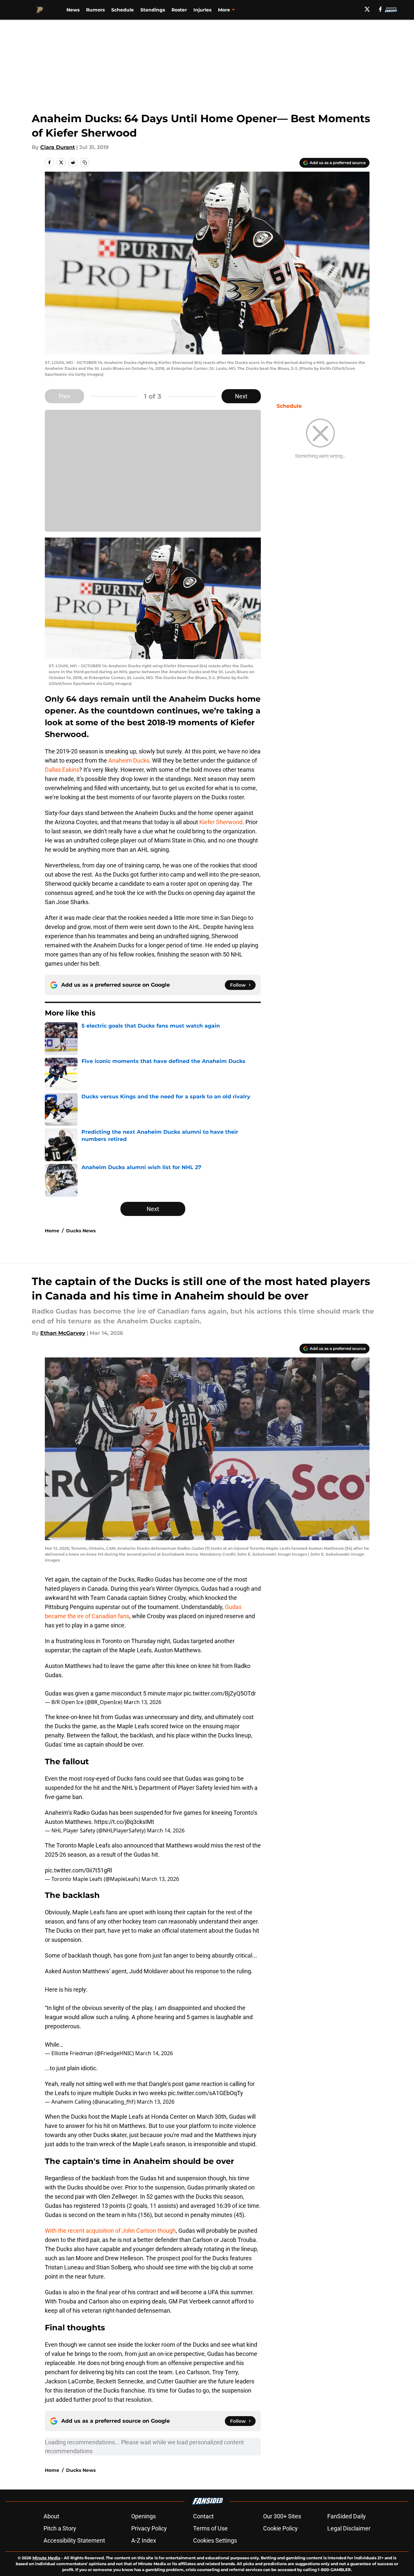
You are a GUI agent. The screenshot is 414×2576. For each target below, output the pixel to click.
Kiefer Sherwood (221, 822)
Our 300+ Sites (282, 2516)
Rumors (95, 10)
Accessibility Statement (74, 2540)
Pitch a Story (60, 2528)
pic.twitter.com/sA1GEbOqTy (206, 2093)
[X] (367, 9)
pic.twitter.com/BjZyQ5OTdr (220, 1693)
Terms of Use (210, 2528)
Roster (179, 10)
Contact (203, 2516)
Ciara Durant (58, 147)
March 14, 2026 (166, 1830)
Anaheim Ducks (129, 760)
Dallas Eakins (62, 770)
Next (241, 396)
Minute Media (46, 2558)
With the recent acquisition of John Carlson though (110, 2231)
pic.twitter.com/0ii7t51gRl (78, 1870)
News (73, 10)
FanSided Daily (347, 2516)
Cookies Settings (215, 2540)
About (51, 2516)
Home (52, 1231)
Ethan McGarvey (63, 1333)
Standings (153, 10)
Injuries (202, 10)
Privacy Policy (149, 2528)
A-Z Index (144, 2540)
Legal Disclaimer (349, 2528)
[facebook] (380, 9)
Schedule (123, 10)
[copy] (85, 162)
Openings (144, 2516)
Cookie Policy (280, 2528)
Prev (64, 396)
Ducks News (81, 1231)
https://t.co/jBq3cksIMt (124, 1822)
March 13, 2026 (143, 1702)
